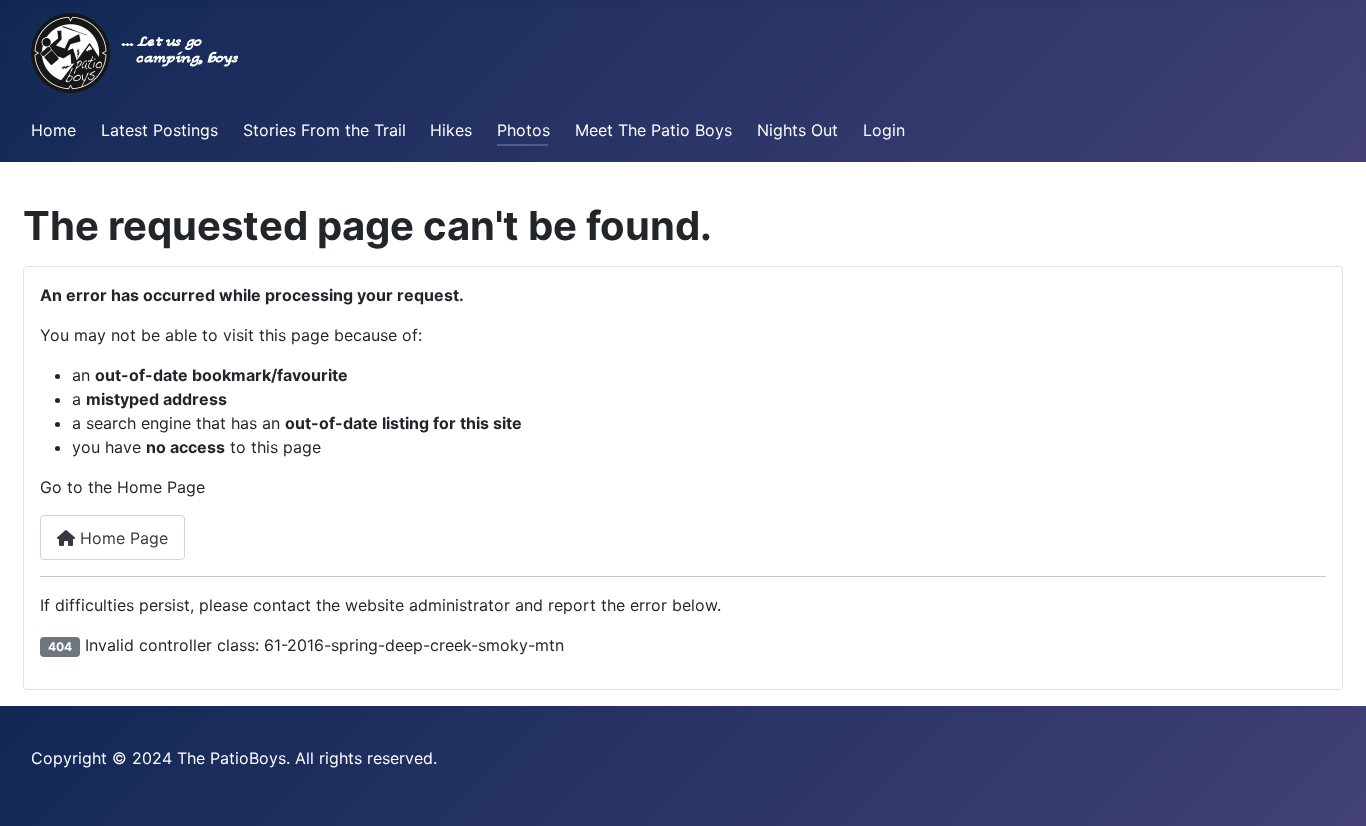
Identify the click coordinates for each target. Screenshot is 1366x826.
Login (884, 130)
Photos (523, 130)
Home (53, 130)
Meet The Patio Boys (653, 130)
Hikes (451, 130)
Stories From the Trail (324, 130)
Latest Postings (159, 130)
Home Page (121, 538)
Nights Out (797, 130)
